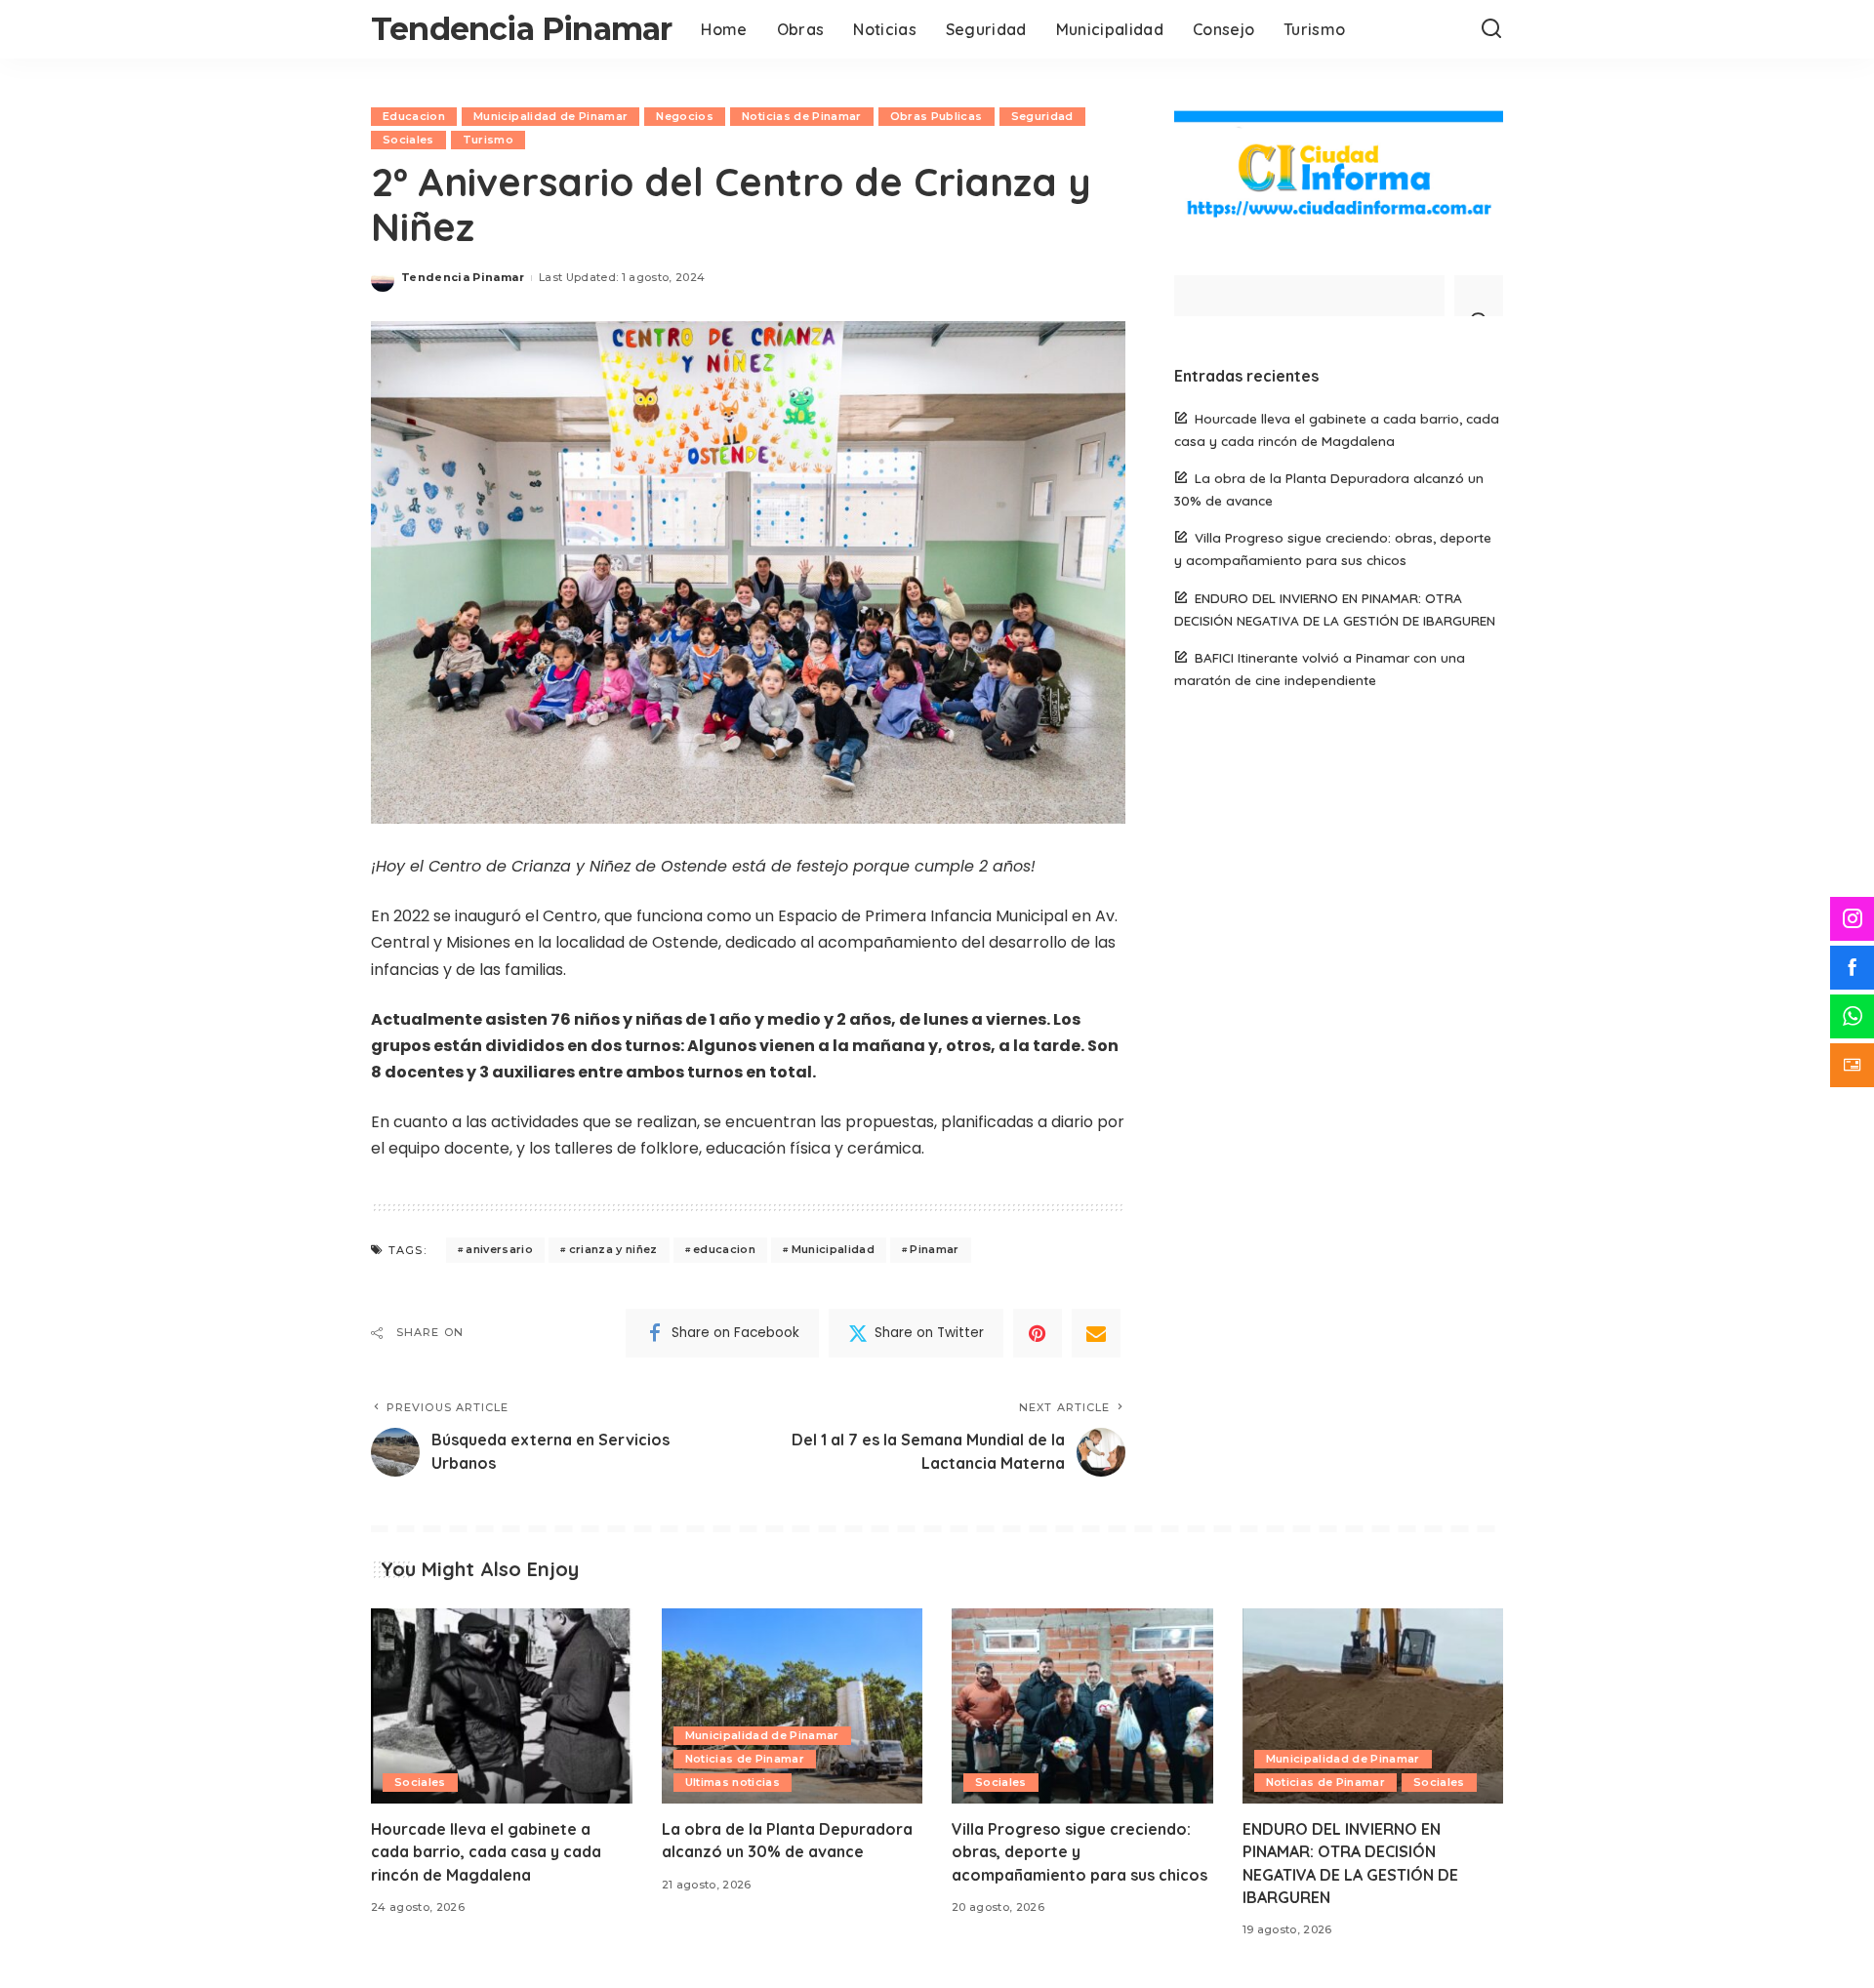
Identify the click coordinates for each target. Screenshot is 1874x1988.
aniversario (499, 1249)
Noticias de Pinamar (802, 116)
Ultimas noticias (733, 1782)
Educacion (414, 116)
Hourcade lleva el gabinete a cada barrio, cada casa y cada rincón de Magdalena (486, 1851)
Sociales (408, 140)
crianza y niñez (613, 1249)
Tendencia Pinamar (521, 29)
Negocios (685, 116)
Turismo (488, 140)
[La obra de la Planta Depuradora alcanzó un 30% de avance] (793, 1706)
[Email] (1096, 1333)
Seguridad (1042, 116)
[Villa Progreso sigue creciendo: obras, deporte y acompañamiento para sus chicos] (1082, 1706)
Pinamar (934, 1249)
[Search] (1491, 29)
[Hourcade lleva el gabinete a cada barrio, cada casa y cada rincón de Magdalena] (502, 1706)
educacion (724, 1249)
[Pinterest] (1038, 1333)
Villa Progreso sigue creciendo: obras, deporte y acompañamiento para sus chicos (1080, 1851)
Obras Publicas (937, 116)
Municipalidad (833, 1249)
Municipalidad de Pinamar (550, 116)
